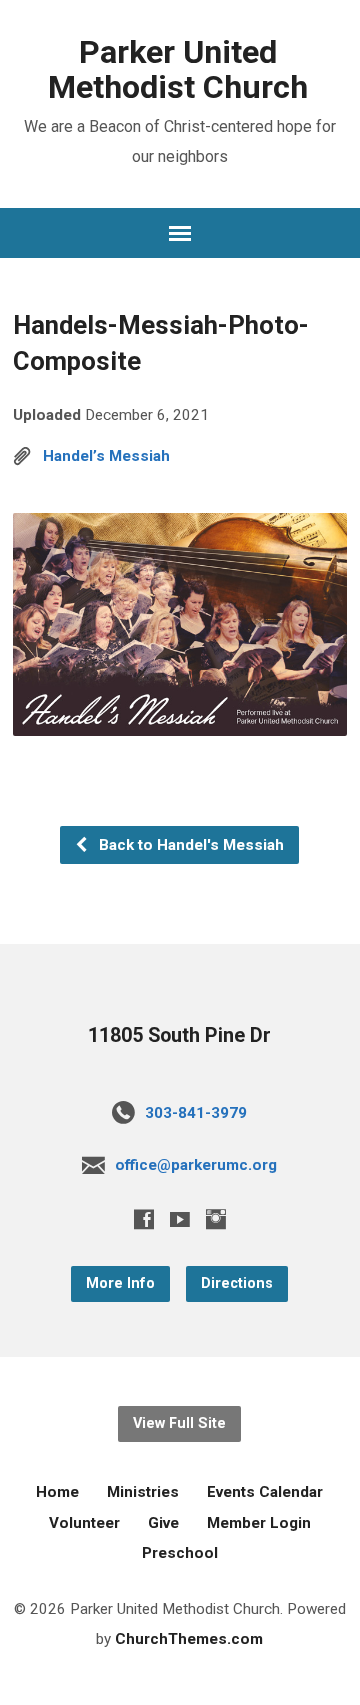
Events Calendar (265, 1492)
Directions (237, 1283)
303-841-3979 (196, 1113)
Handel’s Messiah (106, 456)
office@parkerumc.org (196, 1165)
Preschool (180, 1553)
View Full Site (179, 1423)
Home (57, 1492)
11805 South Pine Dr (179, 1035)
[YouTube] (180, 1219)
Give (163, 1523)
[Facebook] (144, 1219)
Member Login (259, 1523)
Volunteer (84, 1523)
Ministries (143, 1492)
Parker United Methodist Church (178, 69)
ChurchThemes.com (189, 1639)
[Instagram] (216, 1219)
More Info (120, 1283)
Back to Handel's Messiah (189, 845)
